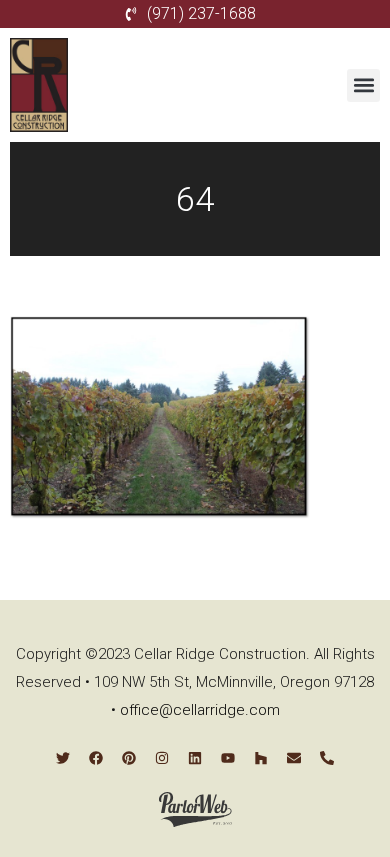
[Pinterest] (129, 758)
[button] (363, 85)
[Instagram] (162, 758)
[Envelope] (294, 758)
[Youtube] (228, 758)
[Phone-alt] (327, 758)
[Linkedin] (195, 758)
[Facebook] (96, 758)
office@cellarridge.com (200, 710)
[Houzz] (261, 758)
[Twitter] (63, 758)
